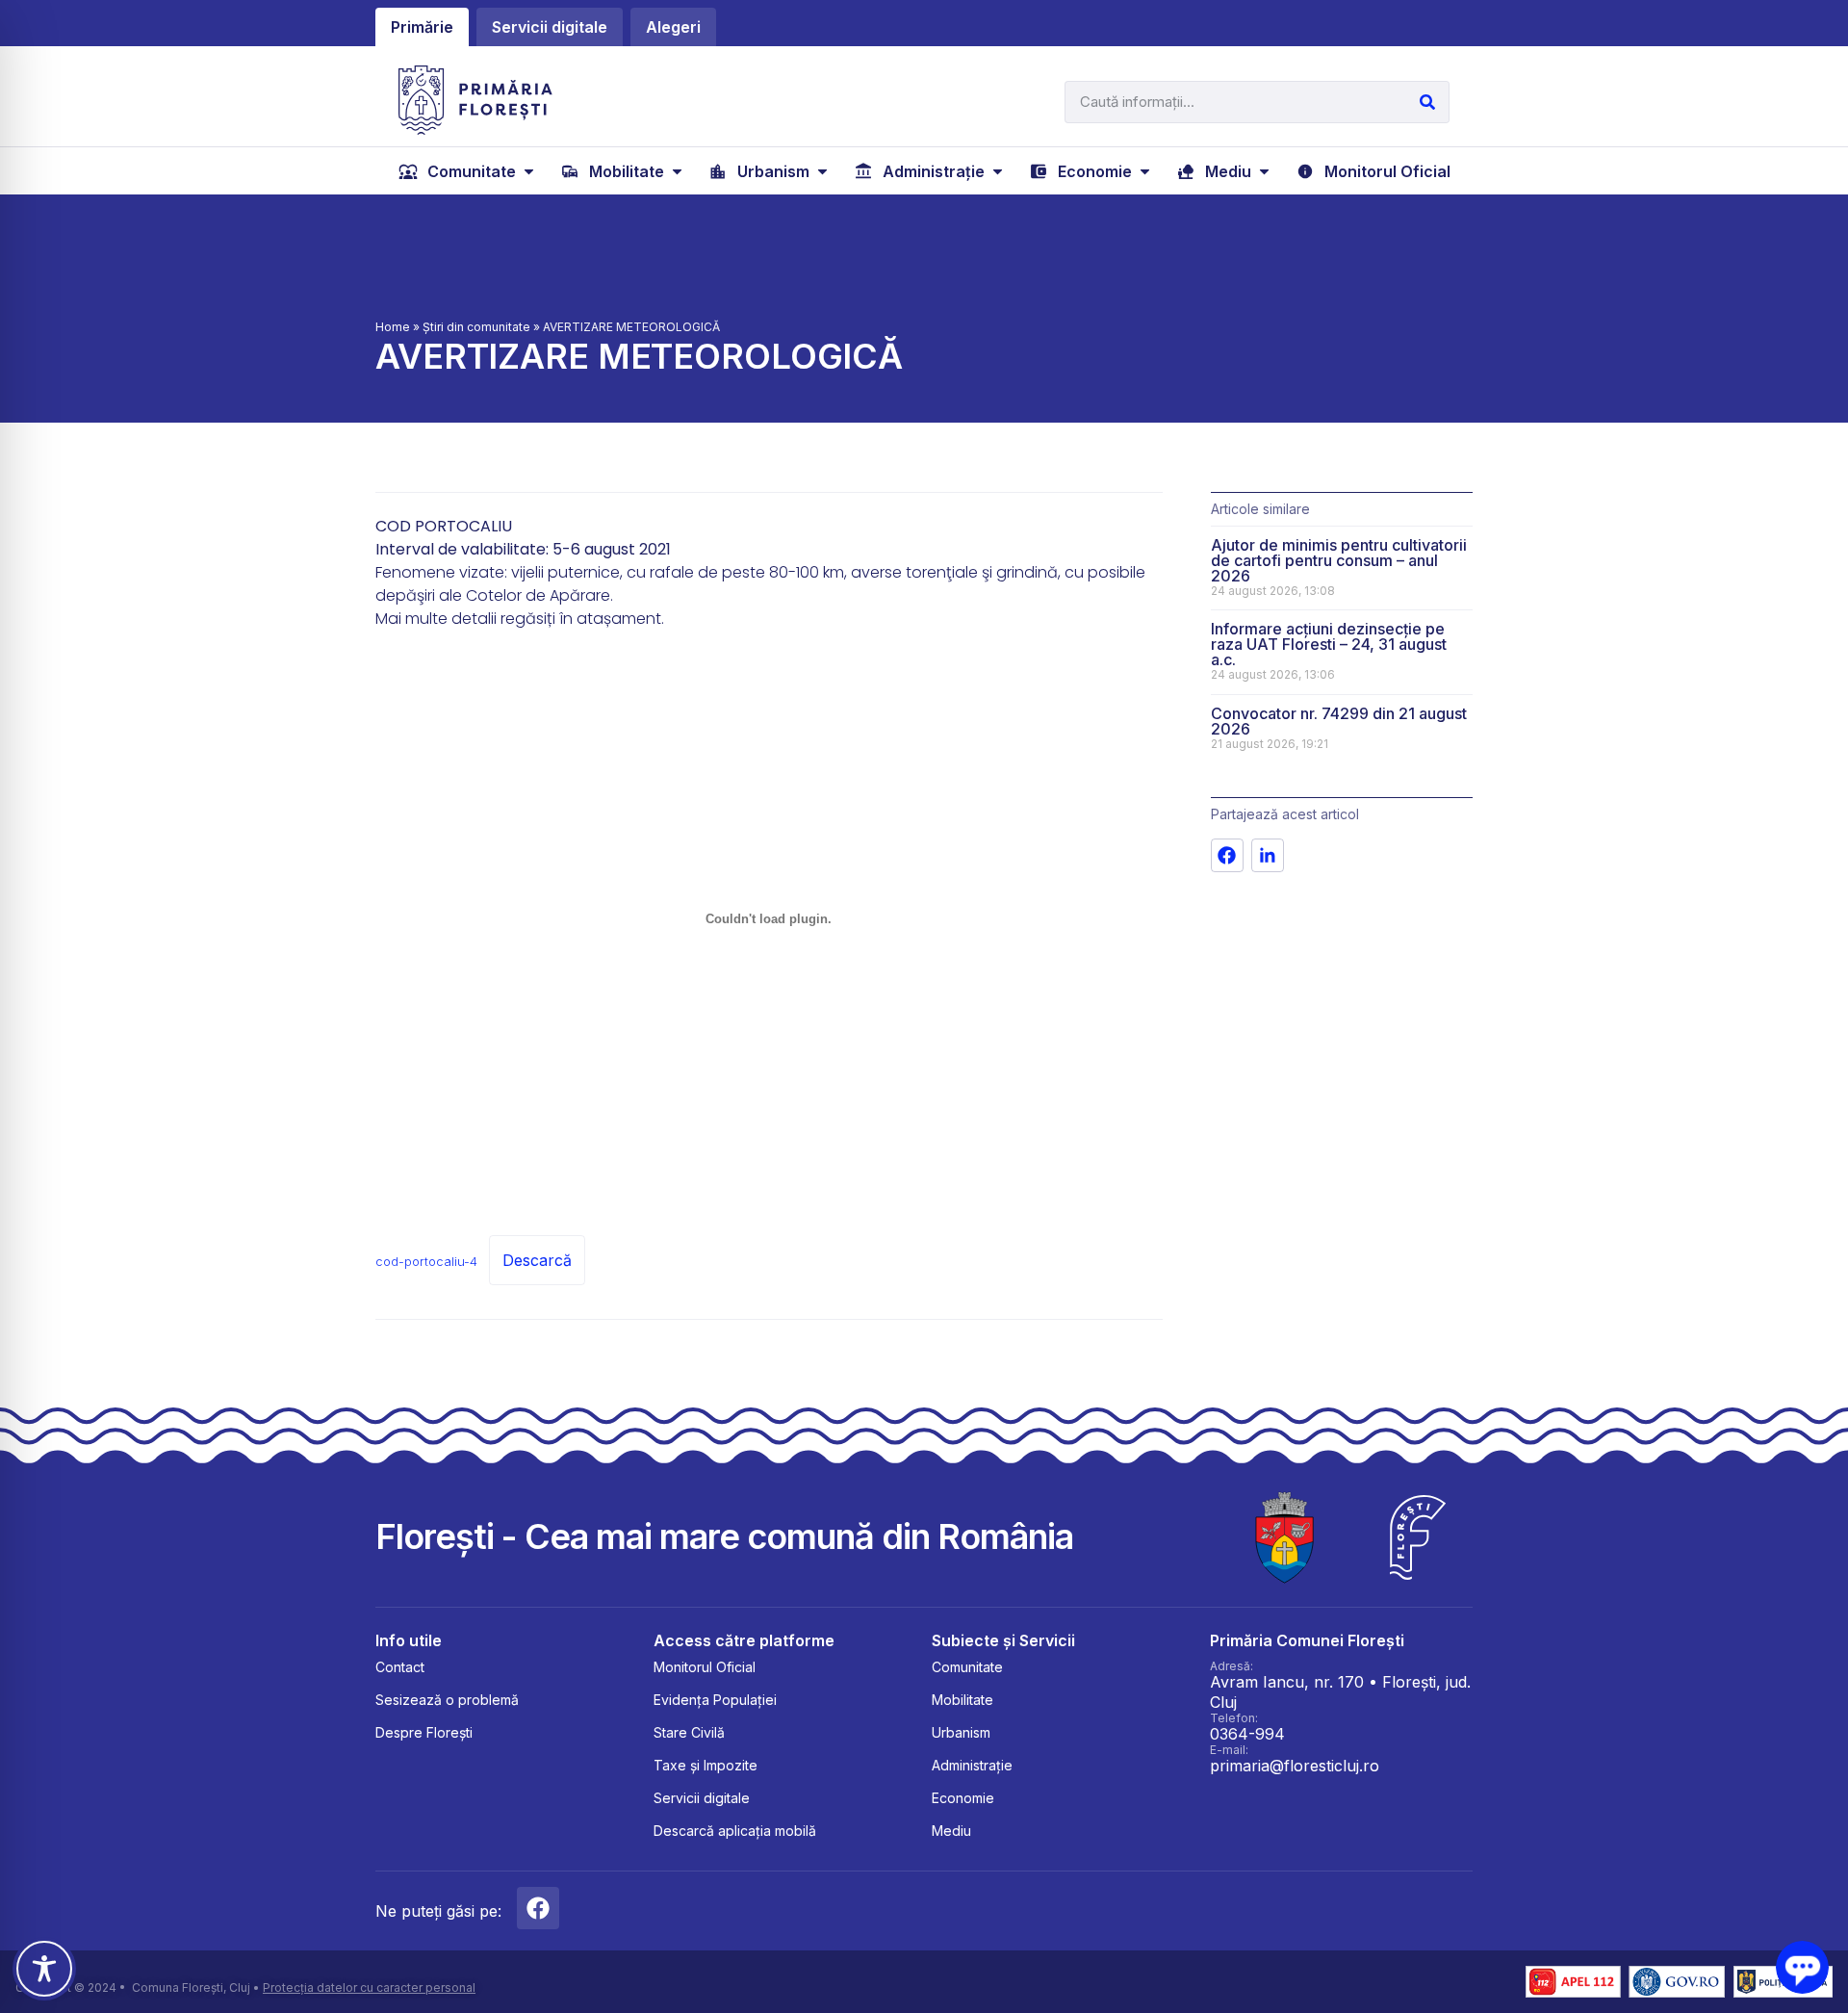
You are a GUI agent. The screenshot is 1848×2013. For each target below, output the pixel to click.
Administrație (972, 1765)
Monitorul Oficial (705, 1667)
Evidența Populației (715, 1700)
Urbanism (961, 1732)
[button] (468, 171)
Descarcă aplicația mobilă (735, 1831)
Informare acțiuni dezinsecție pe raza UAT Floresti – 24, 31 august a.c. (1329, 644)
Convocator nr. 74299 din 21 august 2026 (1339, 721)
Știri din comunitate (476, 327)
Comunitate (967, 1667)
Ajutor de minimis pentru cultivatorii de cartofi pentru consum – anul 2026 (1339, 560)
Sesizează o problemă (447, 1700)
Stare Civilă (689, 1732)
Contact (400, 1667)
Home (393, 327)
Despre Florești (424, 1732)
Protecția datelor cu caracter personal (369, 1987)
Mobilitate (962, 1700)
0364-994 (1247, 1734)
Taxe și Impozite (706, 1765)
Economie (963, 1798)
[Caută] (1427, 102)
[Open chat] (1802, 1967)
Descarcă (537, 1260)
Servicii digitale (702, 1798)
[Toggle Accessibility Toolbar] (44, 1969)
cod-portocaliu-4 (426, 1262)
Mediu (951, 1831)
